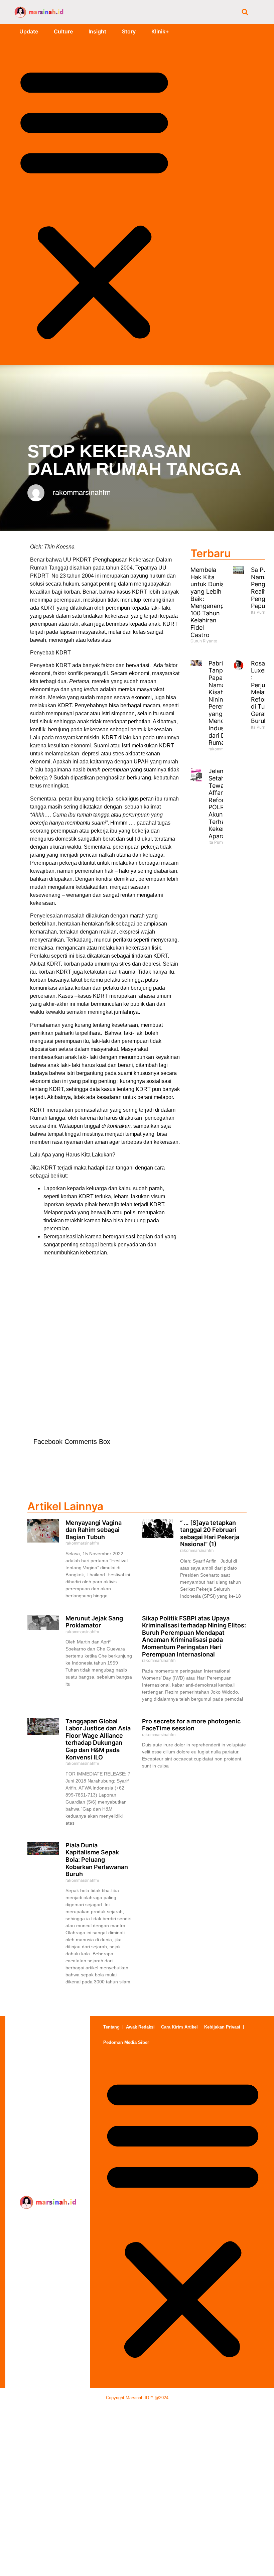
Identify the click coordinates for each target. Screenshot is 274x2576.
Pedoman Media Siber (126, 2042)
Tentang (111, 2027)
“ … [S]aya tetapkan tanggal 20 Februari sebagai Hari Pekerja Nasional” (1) (210, 1534)
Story (129, 31)
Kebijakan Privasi (222, 2027)
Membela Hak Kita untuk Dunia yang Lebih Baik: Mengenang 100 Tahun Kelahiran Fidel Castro (207, 602)
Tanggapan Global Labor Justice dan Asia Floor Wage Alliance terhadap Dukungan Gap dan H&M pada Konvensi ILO (98, 1739)
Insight (97, 31)
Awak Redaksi (140, 2027)
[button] (245, 12)
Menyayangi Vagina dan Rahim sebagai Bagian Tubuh (94, 1530)
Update (29, 31)
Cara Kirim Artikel (179, 2027)
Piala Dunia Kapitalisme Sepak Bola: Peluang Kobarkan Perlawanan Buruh (97, 1860)
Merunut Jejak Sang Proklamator (94, 1622)
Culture (63, 31)
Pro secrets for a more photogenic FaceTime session (191, 1725)
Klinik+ (160, 31)
